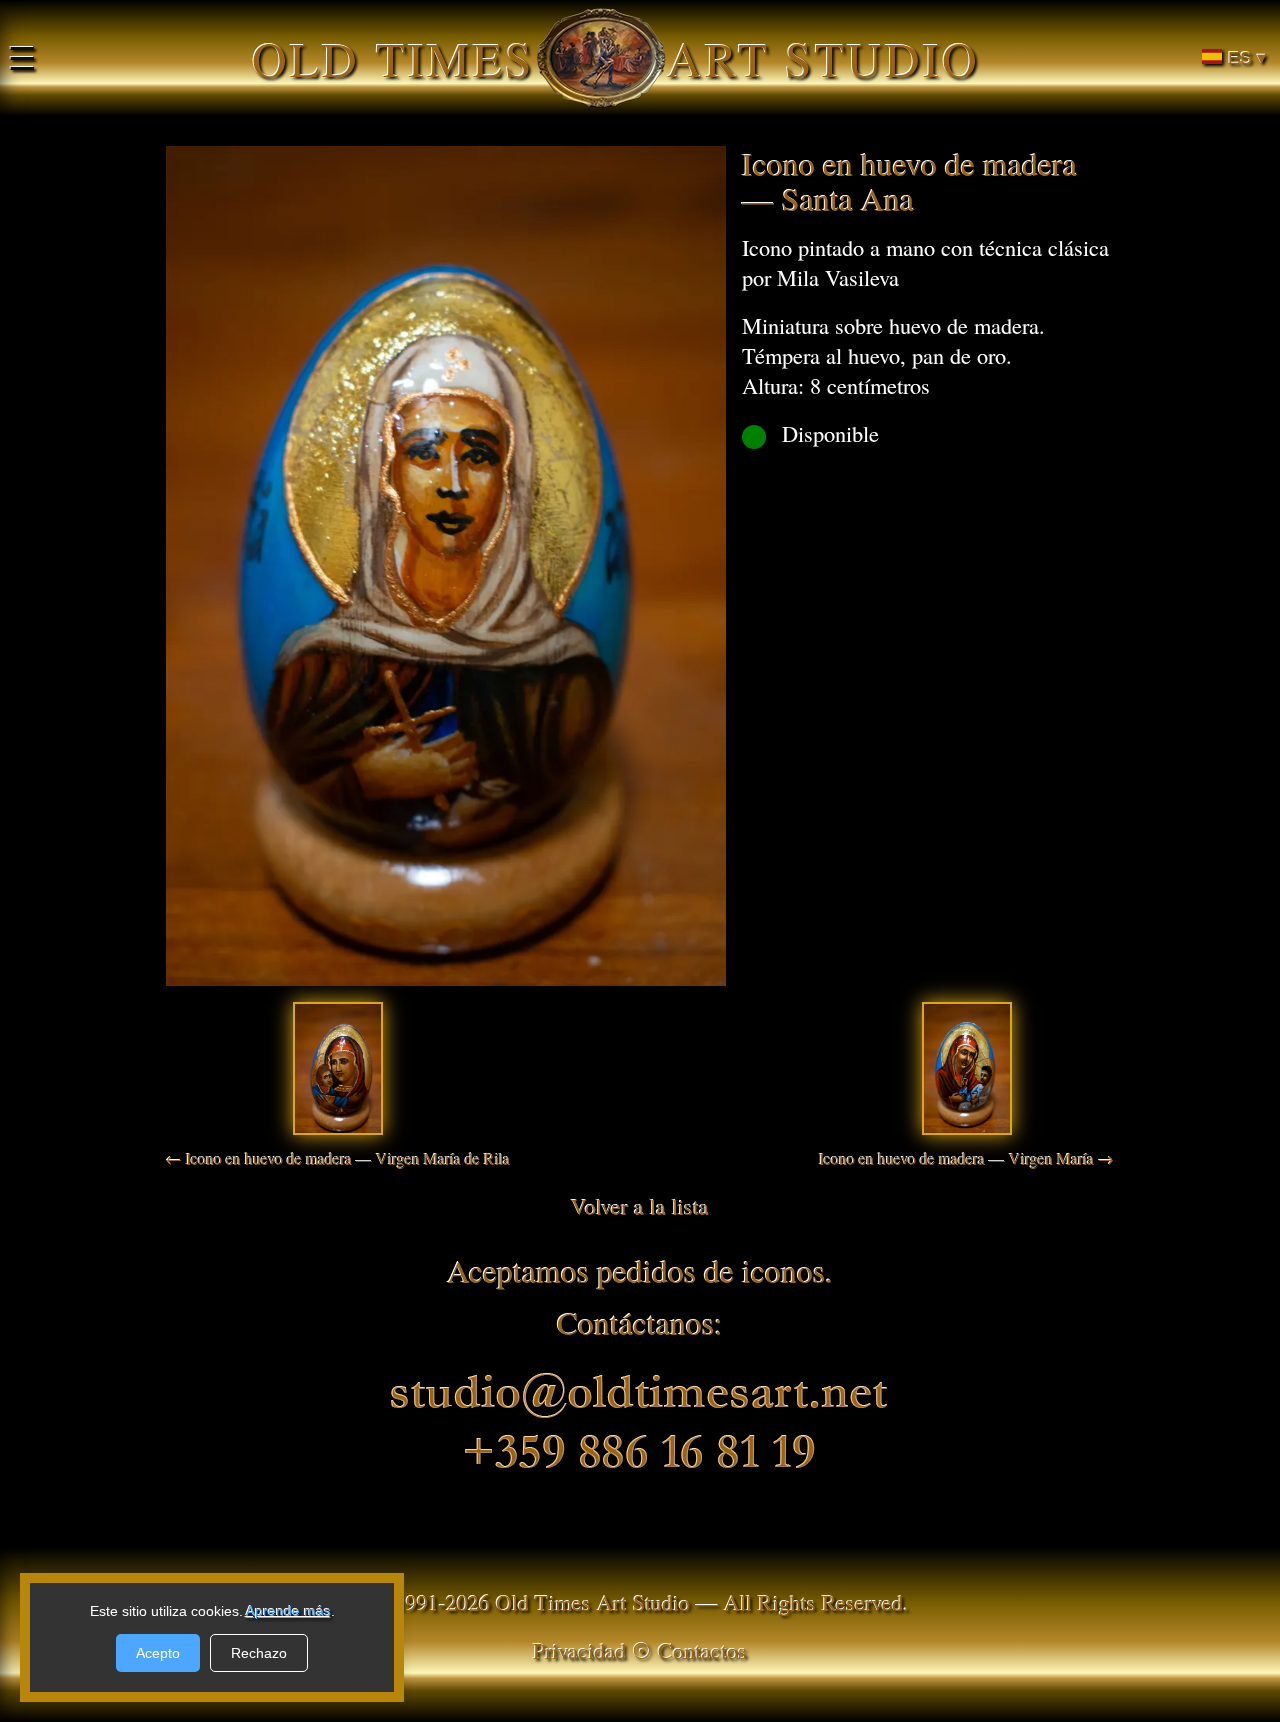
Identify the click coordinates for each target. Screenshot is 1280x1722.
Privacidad (579, 1650)
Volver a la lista (640, 1206)
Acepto (158, 1653)
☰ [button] (22, 58)
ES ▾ (1247, 58)
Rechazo (259, 1653)
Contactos (702, 1650)
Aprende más (288, 1611)
